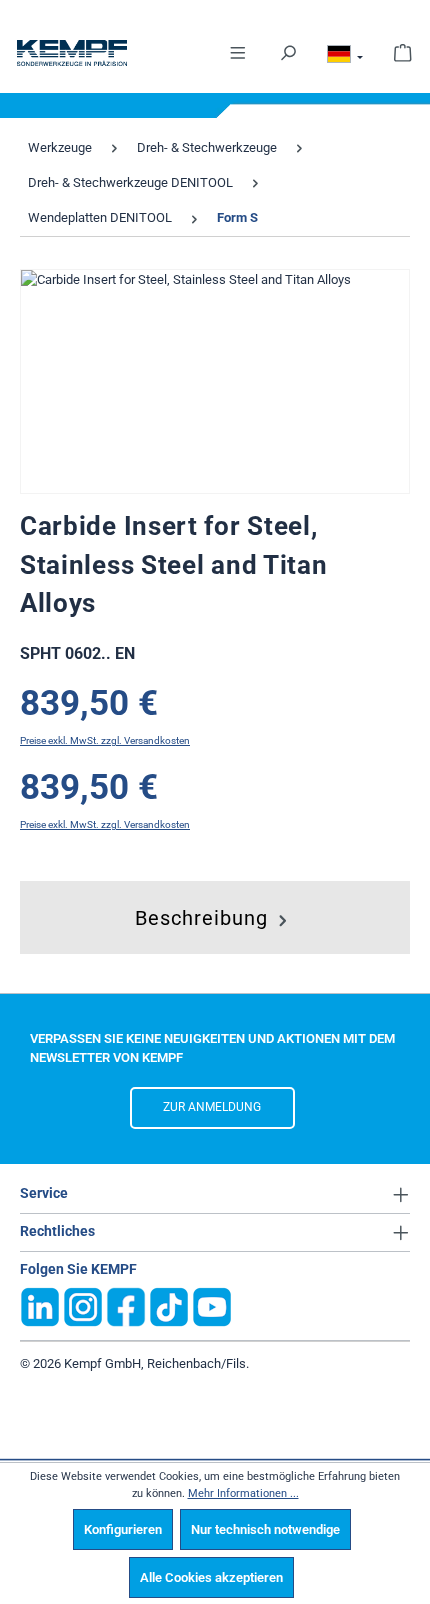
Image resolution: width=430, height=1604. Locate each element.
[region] (215, 381)
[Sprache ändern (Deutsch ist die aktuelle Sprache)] (345, 57)
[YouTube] (212, 1305)
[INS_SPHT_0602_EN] (215, 381)
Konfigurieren (123, 1529)
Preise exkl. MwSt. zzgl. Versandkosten (105, 740)
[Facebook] (126, 1305)
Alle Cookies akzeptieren (211, 1577)
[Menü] (238, 51)
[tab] (213, 913)
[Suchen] (288, 51)
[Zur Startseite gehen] (72, 53)
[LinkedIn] (40, 1305)
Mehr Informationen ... (243, 1493)
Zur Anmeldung (212, 1107)
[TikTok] (169, 1305)
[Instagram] (83, 1305)
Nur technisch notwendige (265, 1529)
